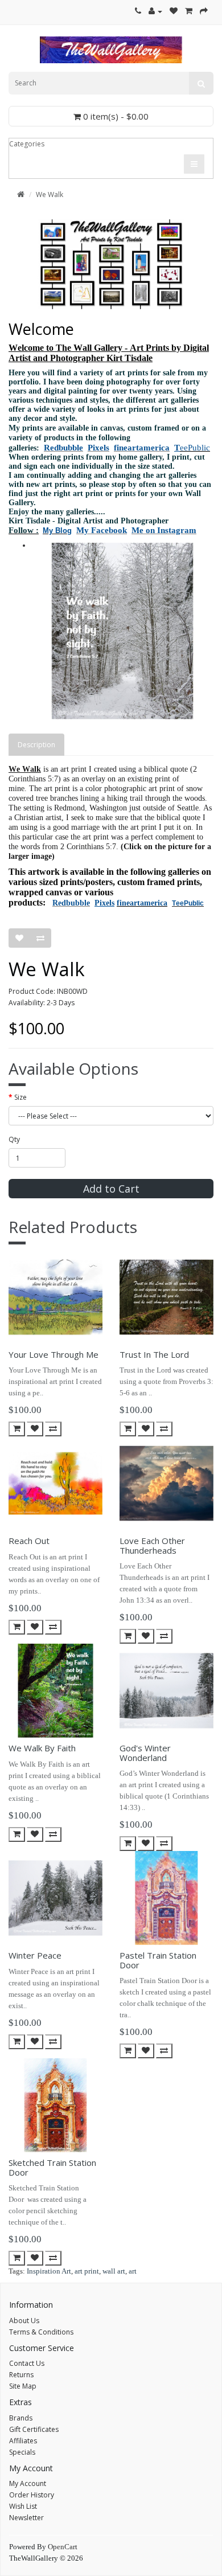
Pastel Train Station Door (158, 1960)
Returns (21, 2375)
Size (20, 1097)
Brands (21, 2418)
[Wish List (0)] (174, 11)
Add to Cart (111, 1189)
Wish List (23, 2506)
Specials (22, 2452)
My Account (28, 2483)
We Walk (50, 194)
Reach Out (29, 1541)
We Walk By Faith (42, 1748)
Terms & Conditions (41, 2332)
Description (36, 745)
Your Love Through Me (54, 1354)
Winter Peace (35, 1955)
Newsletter (26, 2518)
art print (87, 2271)
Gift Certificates (34, 2429)
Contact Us (27, 2363)
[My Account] (155, 11)
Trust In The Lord (154, 1354)
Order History (32, 2495)
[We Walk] (122, 631)
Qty (14, 1139)
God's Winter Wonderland (145, 1753)
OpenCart (63, 2547)
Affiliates (23, 2441)
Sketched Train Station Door (52, 2167)
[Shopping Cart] (189, 11)
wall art (114, 2271)
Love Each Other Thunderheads (152, 1545)
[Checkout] (204, 11)
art (133, 2271)
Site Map (23, 2386)
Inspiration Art (49, 2271)
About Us (24, 2321)
